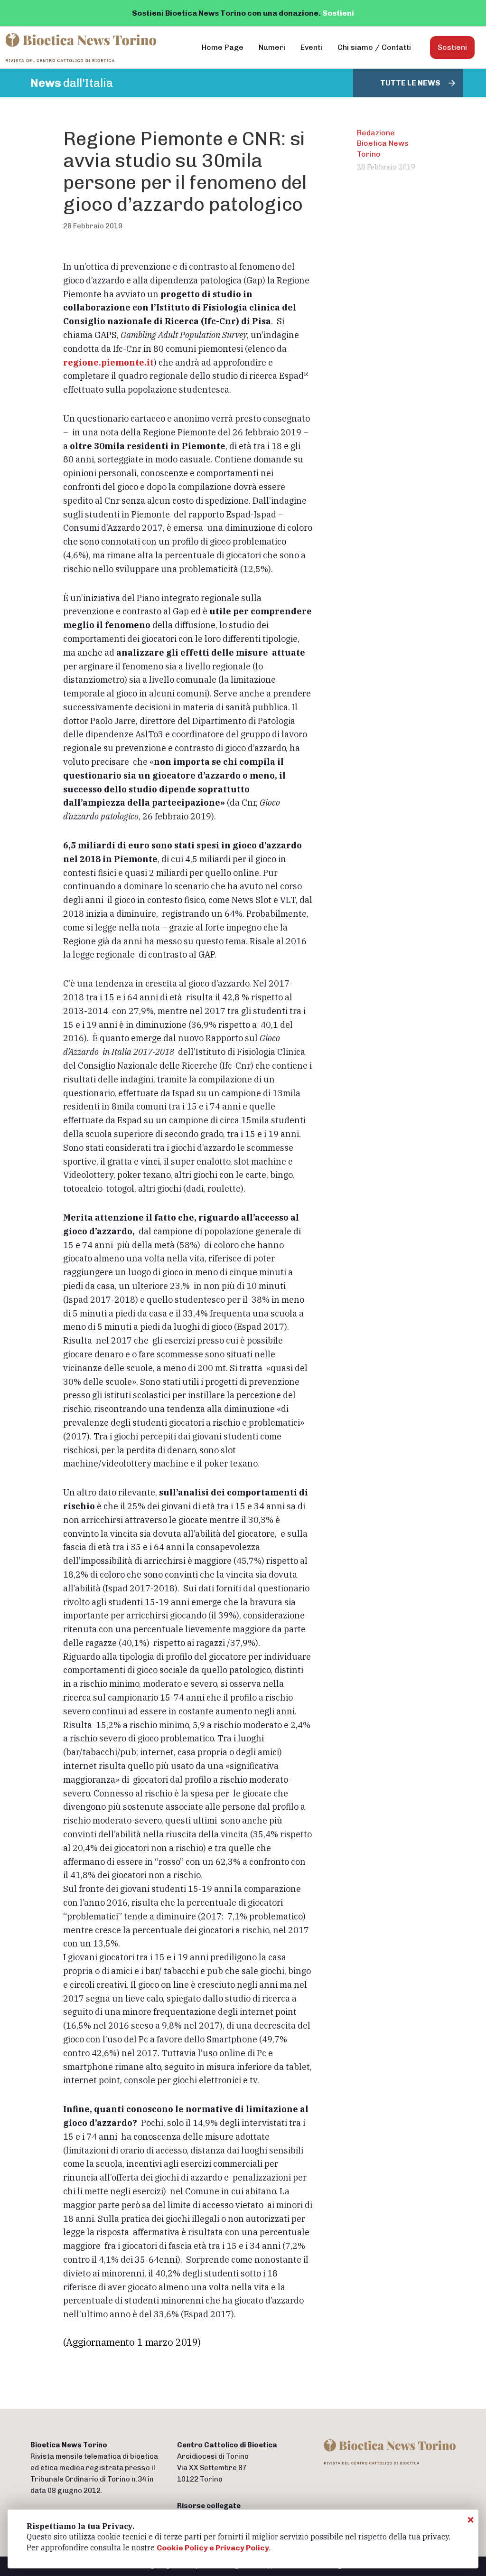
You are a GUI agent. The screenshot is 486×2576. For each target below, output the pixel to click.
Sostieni (338, 13)
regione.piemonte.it (108, 362)
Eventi (311, 47)
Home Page (223, 47)
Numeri (272, 47)
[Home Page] (81, 47)
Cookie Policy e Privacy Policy (213, 2548)
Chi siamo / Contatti (374, 47)
